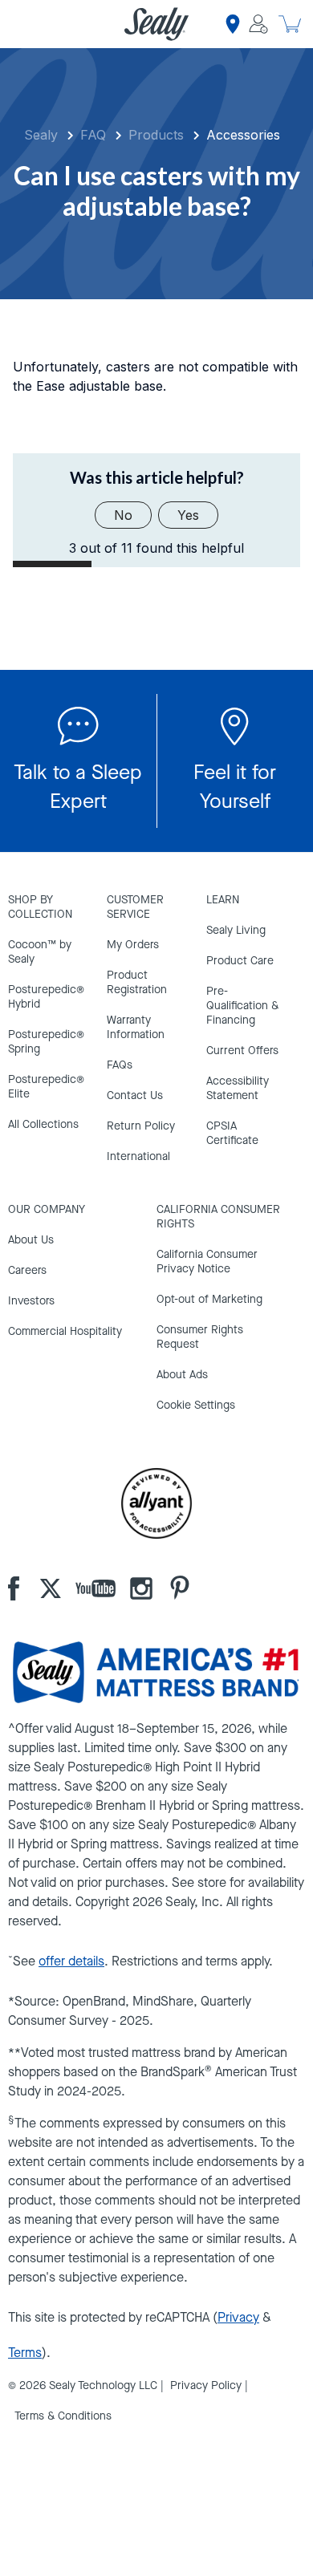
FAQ (93, 135)
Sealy (41, 135)
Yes (188, 515)
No (123, 515)
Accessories (243, 135)
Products (156, 135)
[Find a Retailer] (233, 24)
